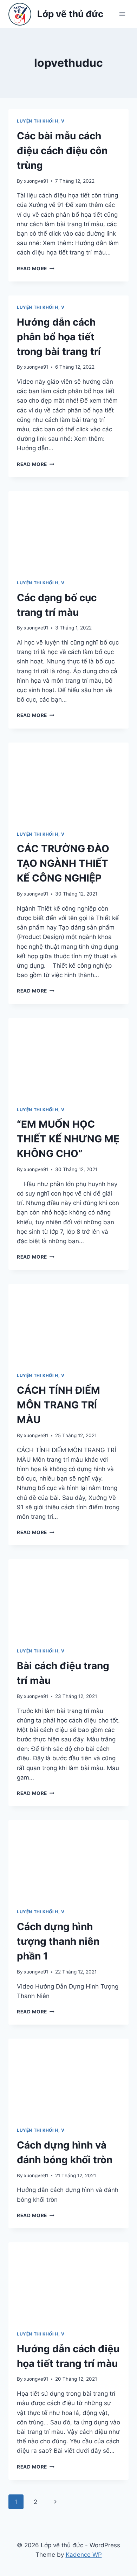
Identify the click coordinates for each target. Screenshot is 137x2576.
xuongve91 (36, 181)
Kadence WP (84, 2555)
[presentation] (68, 531)
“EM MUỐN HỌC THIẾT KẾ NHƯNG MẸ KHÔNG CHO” (68, 1139)
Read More (36, 269)
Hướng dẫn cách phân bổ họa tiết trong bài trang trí (59, 337)
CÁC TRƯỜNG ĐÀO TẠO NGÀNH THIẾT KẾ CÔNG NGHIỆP (63, 863)
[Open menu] (122, 14)
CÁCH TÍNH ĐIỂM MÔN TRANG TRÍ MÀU (58, 1405)
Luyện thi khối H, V (41, 121)
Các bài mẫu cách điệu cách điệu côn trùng (62, 151)
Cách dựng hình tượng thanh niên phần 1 (58, 1941)
